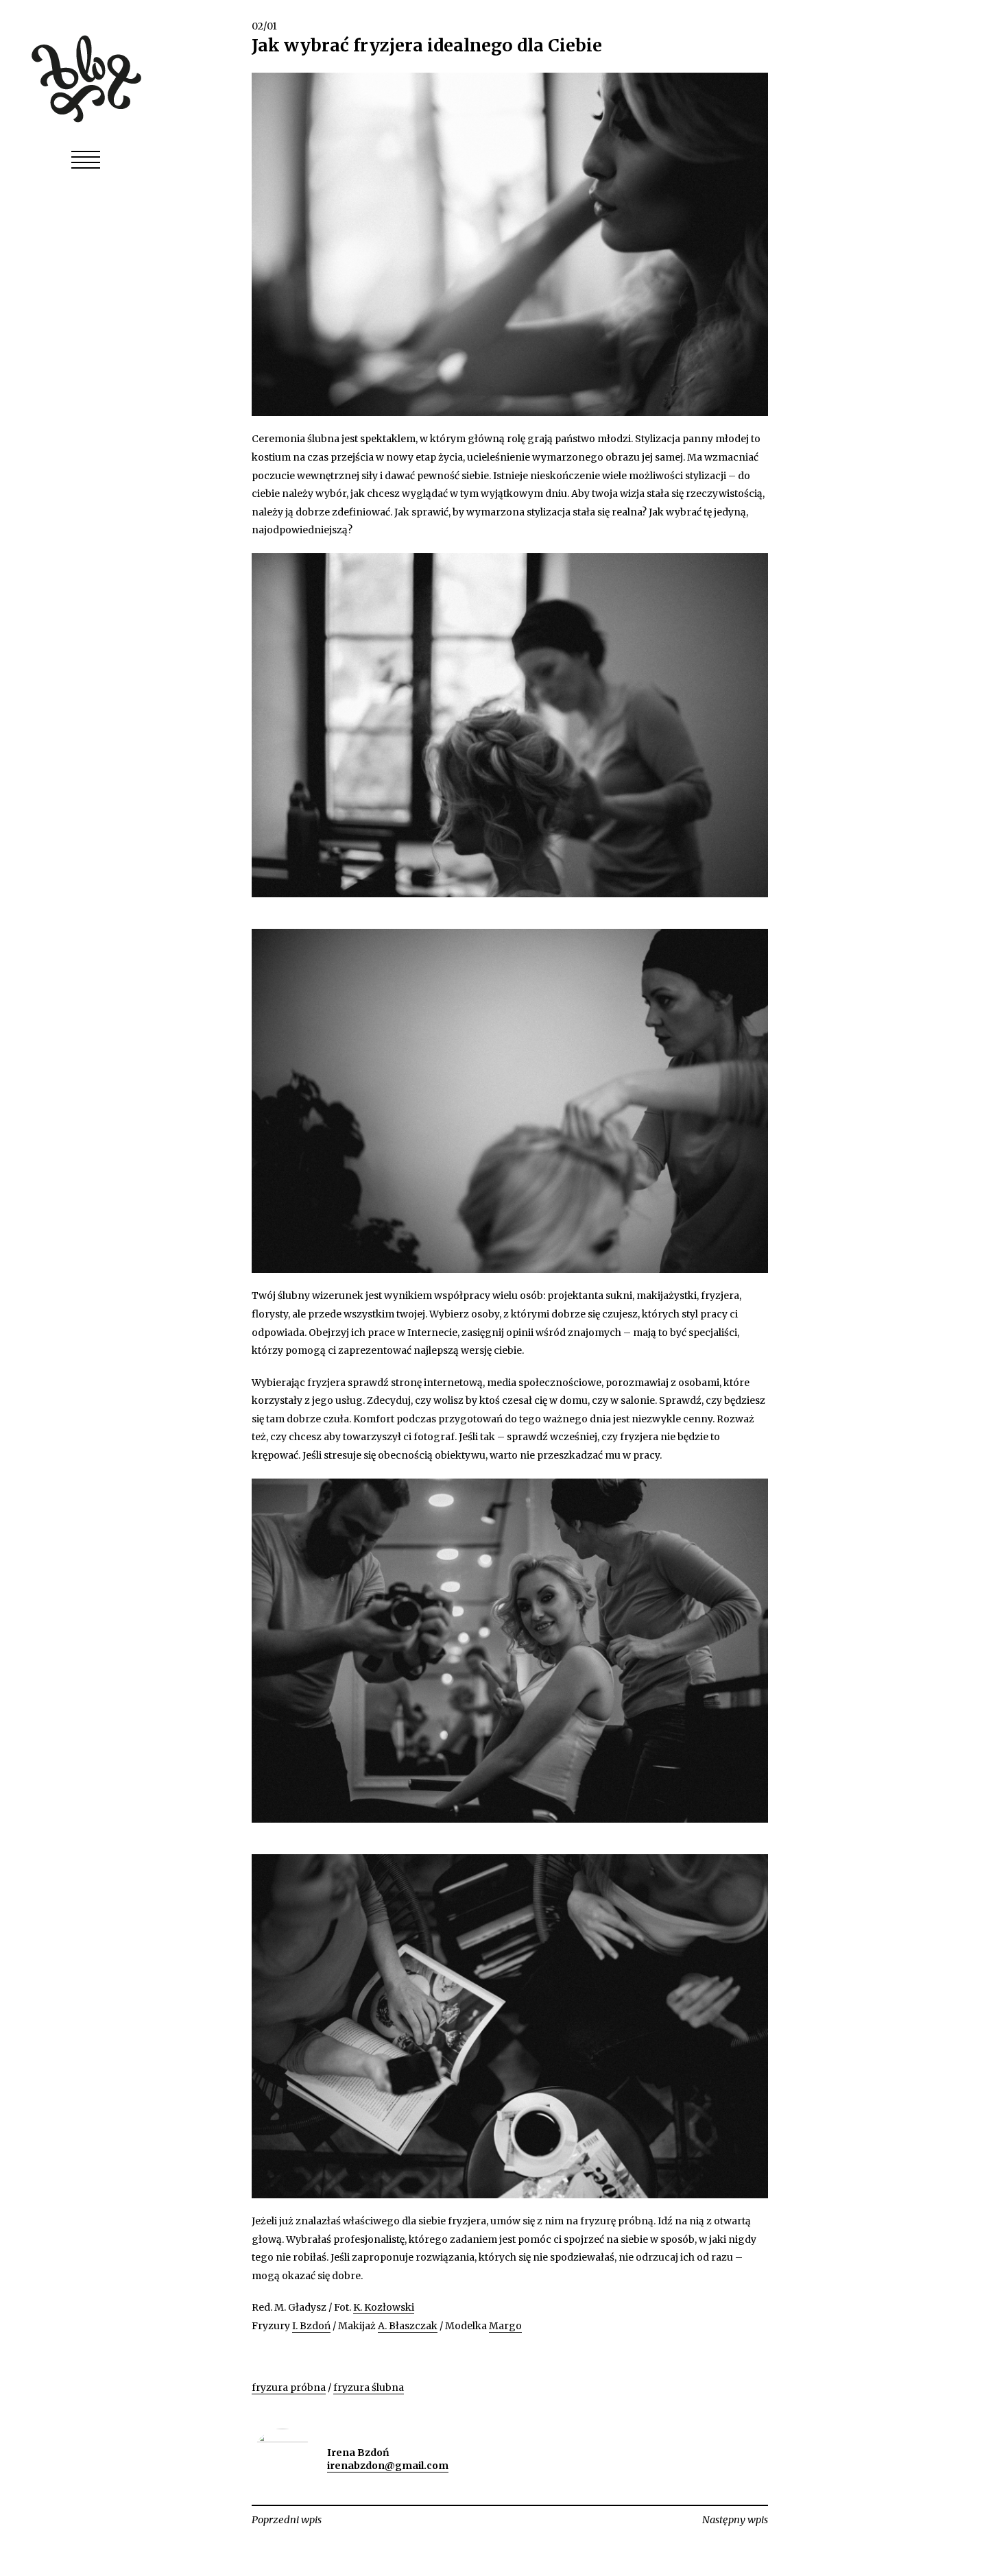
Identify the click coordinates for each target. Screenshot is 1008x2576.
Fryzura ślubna (369, 2387)
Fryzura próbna (289, 2387)
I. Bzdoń (311, 2326)
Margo (505, 2326)
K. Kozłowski (384, 2307)
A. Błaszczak (408, 2326)
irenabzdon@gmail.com (388, 2466)
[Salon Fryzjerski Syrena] (86, 77)
